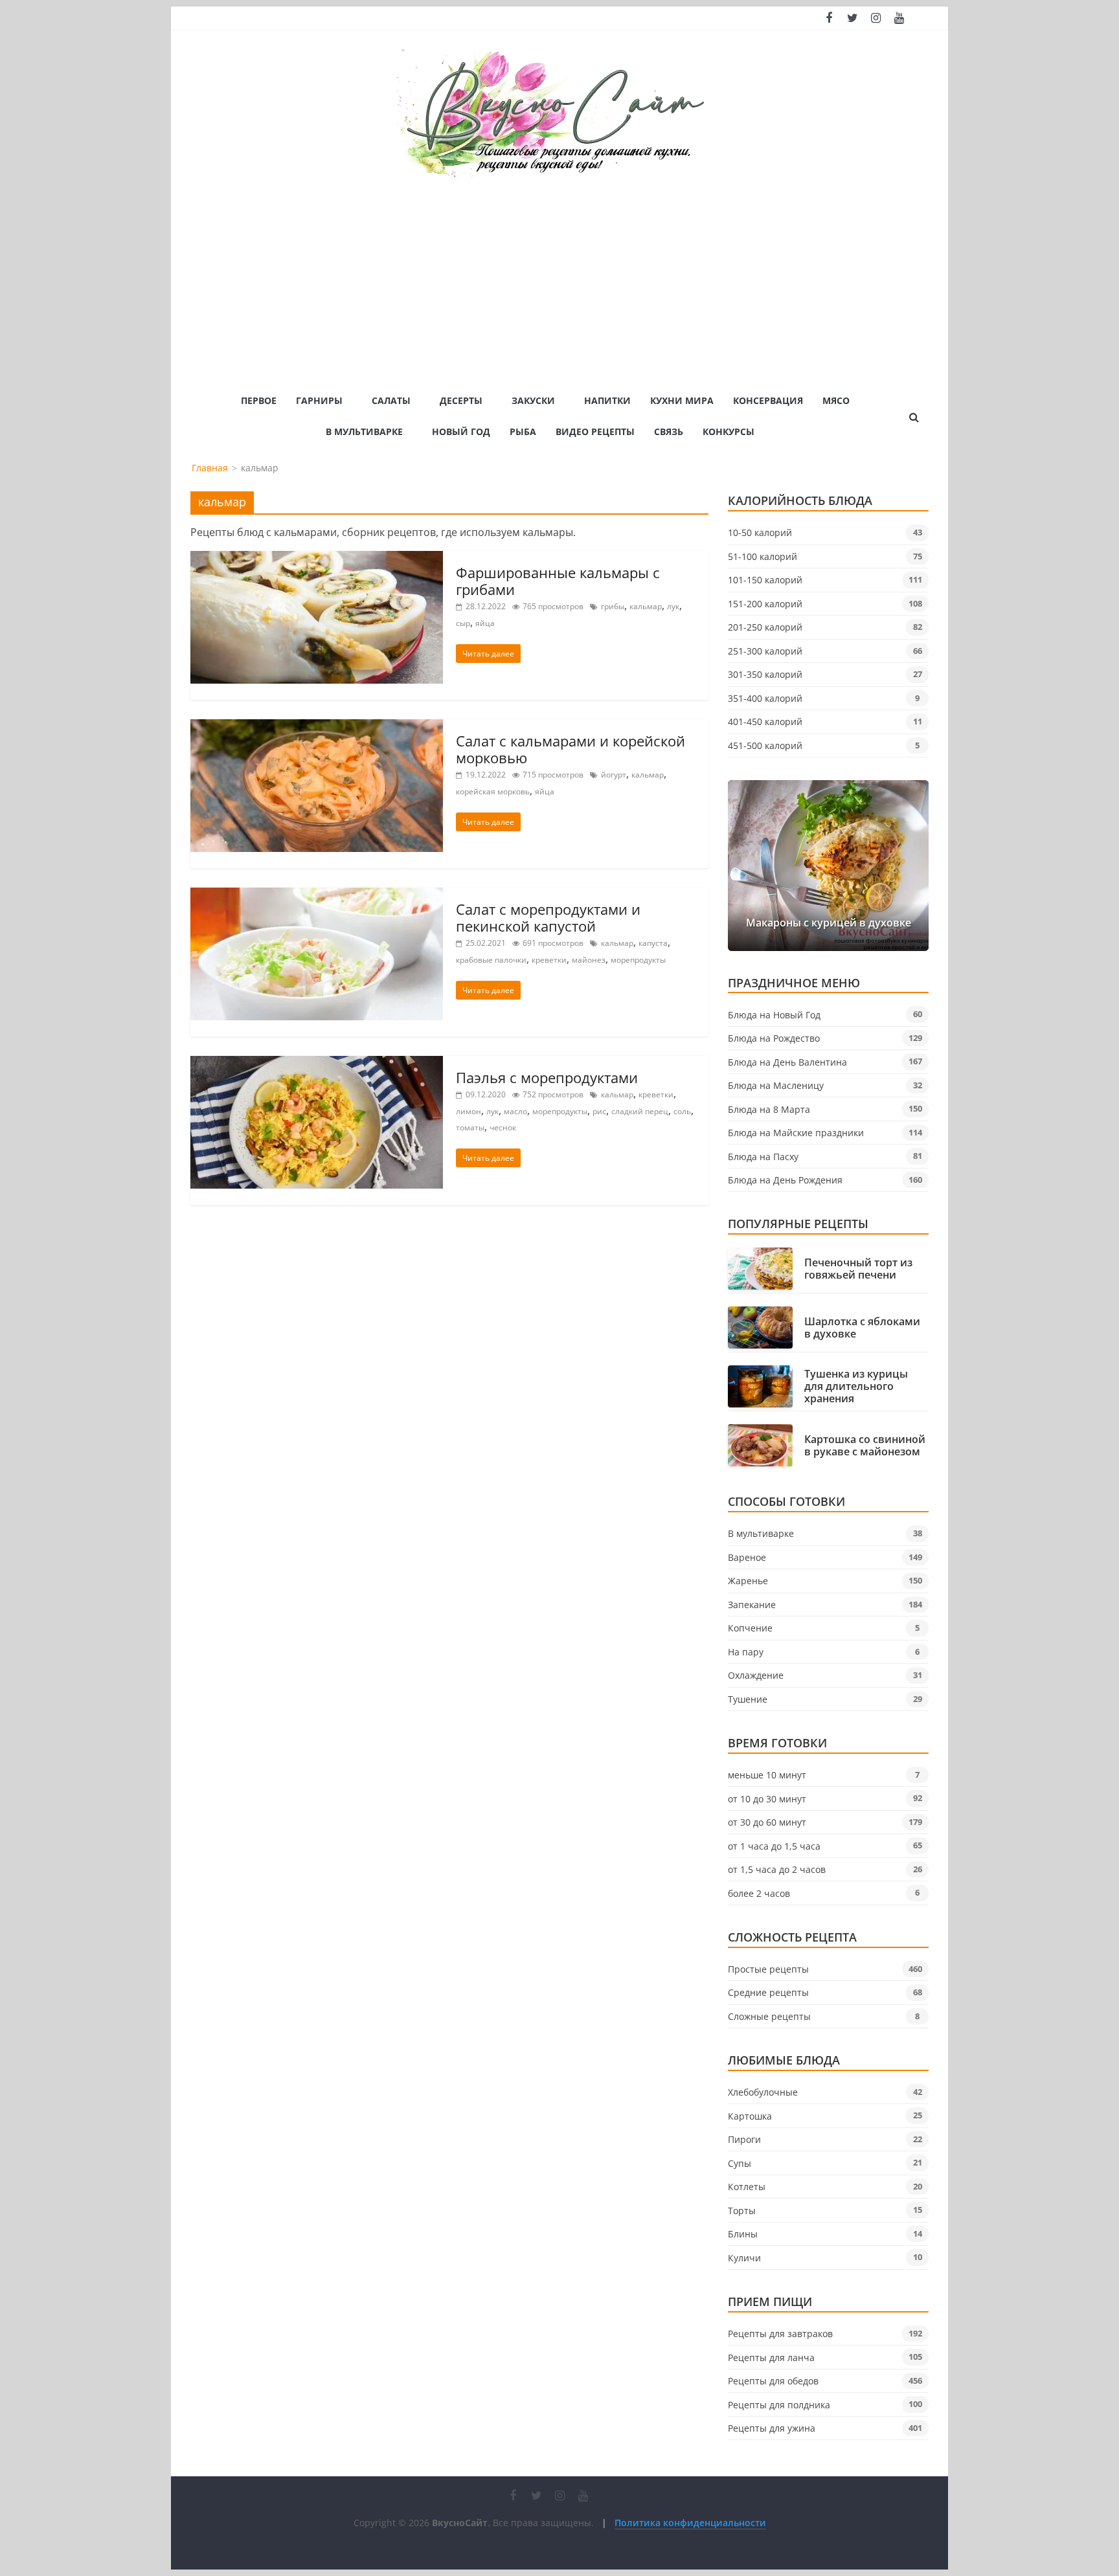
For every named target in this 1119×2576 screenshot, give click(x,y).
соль (682, 1111)
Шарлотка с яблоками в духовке (862, 1328)
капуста (653, 943)
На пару (746, 1652)
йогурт (614, 775)
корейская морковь (493, 791)
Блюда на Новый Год (774, 1015)
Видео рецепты (595, 431)
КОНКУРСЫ (729, 431)
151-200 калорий (765, 604)
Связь (669, 431)
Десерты (461, 400)
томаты (470, 1127)
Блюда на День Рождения (785, 1180)
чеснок (503, 1127)
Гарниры (319, 400)
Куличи (744, 2258)
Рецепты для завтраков (780, 2334)
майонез (589, 960)
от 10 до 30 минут (767, 1799)
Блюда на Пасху (763, 1157)
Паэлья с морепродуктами (547, 1077)
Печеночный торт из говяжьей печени (858, 1269)
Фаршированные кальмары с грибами (558, 581)
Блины (743, 2234)
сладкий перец (640, 1111)
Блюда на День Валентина (787, 1062)
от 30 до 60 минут (767, 1822)
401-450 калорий (765, 722)
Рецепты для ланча (771, 2358)
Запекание (752, 1605)
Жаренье (748, 1581)
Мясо (836, 400)
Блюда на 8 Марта (769, 1109)
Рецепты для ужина (772, 2428)
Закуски (533, 400)
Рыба (523, 431)
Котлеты (747, 2187)
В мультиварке (364, 431)
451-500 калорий (765, 745)
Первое (259, 400)
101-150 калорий (765, 580)
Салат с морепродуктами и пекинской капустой (548, 917)
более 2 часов (759, 1893)
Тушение (748, 1699)
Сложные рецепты (769, 2016)
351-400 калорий (765, 698)
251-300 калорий (765, 651)
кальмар (646, 606)
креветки (549, 960)
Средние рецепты (768, 1992)
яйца (485, 623)
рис (599, 1111)
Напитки (607, 400)
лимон (469, 1111)
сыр (463, 623)
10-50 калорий (760, 532)
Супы (740, 2163)
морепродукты (638, 960)
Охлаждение (756, 1675)
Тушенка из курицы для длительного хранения (856, 1387)
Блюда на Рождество (774, 1038)
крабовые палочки (491, 960)
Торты (742, 2211)
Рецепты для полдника (779, 2405)
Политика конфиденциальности (690, 2523)
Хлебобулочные (763, 2092)
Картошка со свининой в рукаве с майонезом (865, 1446)
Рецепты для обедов (773, 2381)
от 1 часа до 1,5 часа (774, 1846)
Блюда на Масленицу (776, 1085)
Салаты (391, 400)
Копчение (750, 1628)
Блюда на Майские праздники (796, 1133)
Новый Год (461, 431)
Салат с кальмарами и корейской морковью (571, 749)
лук (673, 606)
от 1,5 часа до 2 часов (777, 1869)
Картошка (750, 2116)
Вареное (747, 1557)
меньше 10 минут (767, 1775)
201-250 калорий (765, 627)
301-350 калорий (765, 674)
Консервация (768, 400)
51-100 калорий (763, 556)
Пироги (744, 2139)
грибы (613, 606)
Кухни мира (682, 400)
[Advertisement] (559, 276)
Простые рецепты (768, 1969)
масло (515, 1111)
